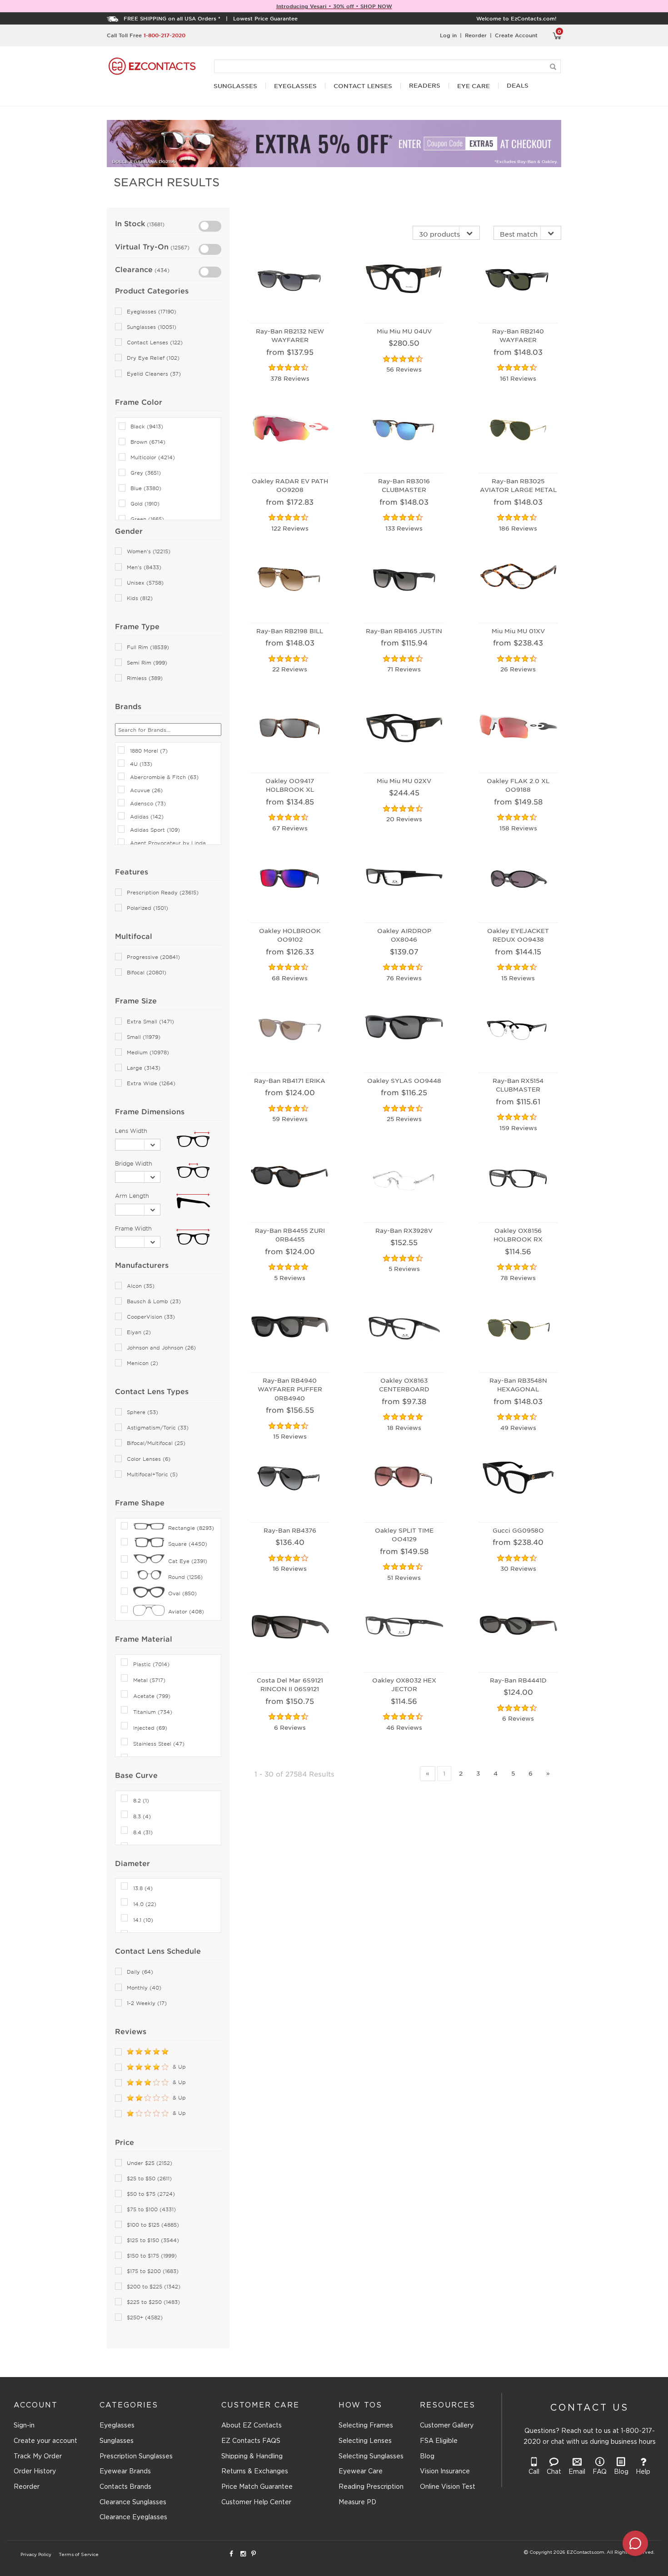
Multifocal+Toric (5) (152, 1474)
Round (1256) (185, 1577)
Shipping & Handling (252, 2457)
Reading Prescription (371, 2487)
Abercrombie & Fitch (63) (164, 777)
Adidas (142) (147, 816)
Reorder (476, 35)
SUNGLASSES (235, 86)
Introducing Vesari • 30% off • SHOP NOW (334, 6)
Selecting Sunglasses (371, 2457)
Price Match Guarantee (257, 2487)
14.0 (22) (145, 1904)
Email (577, 2472)
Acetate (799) (152, 1696)
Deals (518, 86)
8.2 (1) (141, 1800)
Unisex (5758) (145, 583)
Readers (425, 86)
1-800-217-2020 (165, 35)
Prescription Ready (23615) (163, 892)
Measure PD (357, 2502)
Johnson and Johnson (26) (161, 1348)
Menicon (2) (142, 1363)
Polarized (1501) (147, 908)
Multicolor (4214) (153, 457)
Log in (448, 35)
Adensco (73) (148, 803)
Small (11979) (144, 1037)
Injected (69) (150, 1727)
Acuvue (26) (146, 790)
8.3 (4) (142, 1816)
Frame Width (133, 1228)
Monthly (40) (144, 1988)
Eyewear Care (361, 2472)
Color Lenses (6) (149, 1459)
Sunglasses (117, 2441)
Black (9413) (147, 426)
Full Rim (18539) (148, 647)
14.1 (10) (143, 1920)
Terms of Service (79, 2555)
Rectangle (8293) (191, 1528)
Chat (554, 2472)
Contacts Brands (125, 2487)
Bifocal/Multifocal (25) (156, 1443)
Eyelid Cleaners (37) (154, 374)
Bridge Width (134, 1163)
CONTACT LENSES (363, 86)
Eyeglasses (117, 2426)
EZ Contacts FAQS (251, 2441)
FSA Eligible (439, 2441)
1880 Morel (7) (149, 750)
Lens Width (131, 1131)
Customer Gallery (447, 2426)
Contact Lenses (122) (155, 342)
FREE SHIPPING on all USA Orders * (172, 18)
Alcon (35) (141, 1286)
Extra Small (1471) (150, 1021)
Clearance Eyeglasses (133, 2517)
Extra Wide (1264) (151, 1083)
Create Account (516, 35)
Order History (35, 2472)
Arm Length (132, 1196)
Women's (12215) (149, 551)
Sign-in (24, 2426)
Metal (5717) (149, 1680)
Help (643, 2472)
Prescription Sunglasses (136, 2457)
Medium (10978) (148, 1052)
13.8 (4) (143, 1888)
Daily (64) (140, 1972)
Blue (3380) (146, 488)
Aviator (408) (186, 1611)
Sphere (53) (142, 1412)
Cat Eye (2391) (188, 1561)
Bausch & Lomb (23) (154, 1301)
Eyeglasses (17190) (152, 311)
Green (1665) (147, 519)
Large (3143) (144, 1068)
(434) (161, 270)
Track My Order (38, 2457)
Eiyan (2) (139, 1332)
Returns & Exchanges (255, 2472)
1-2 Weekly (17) (147, 2003)
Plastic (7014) (151, 1664)
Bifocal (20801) (147, 972)
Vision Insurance (445, 2472)
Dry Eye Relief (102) (153, 358)
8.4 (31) (143, 1832)
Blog (427, 2457)
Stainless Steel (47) (159, 1743)
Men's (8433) (144, 567)
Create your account (45, 2441)
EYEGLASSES (295, 86)
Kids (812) (140, 598)
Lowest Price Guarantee (265, 18)
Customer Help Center (256, 2502)
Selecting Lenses (365, 2441)
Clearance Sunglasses (133, 2502)
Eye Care (474, 86)
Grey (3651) (146, 473)
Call (534, 2472)
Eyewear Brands (125, 2472)
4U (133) (141, 764)
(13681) (155, 224)
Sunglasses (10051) (152, 327)
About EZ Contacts (252, 2426)
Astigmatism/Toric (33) (158, 1427)
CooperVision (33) (151, 1317)
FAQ (600, 2472)
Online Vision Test (448, 2487)
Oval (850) (182, 1593)
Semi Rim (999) (147, 663)
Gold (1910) (145, 504)
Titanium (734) (153, 1712)
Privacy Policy (36, 2555)
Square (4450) (188, 1544)
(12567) (179, 247)
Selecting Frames (366, 2426)
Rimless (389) (145, 678)
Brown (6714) (148, 442)
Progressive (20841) (153, 957)
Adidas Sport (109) (155, 829)
